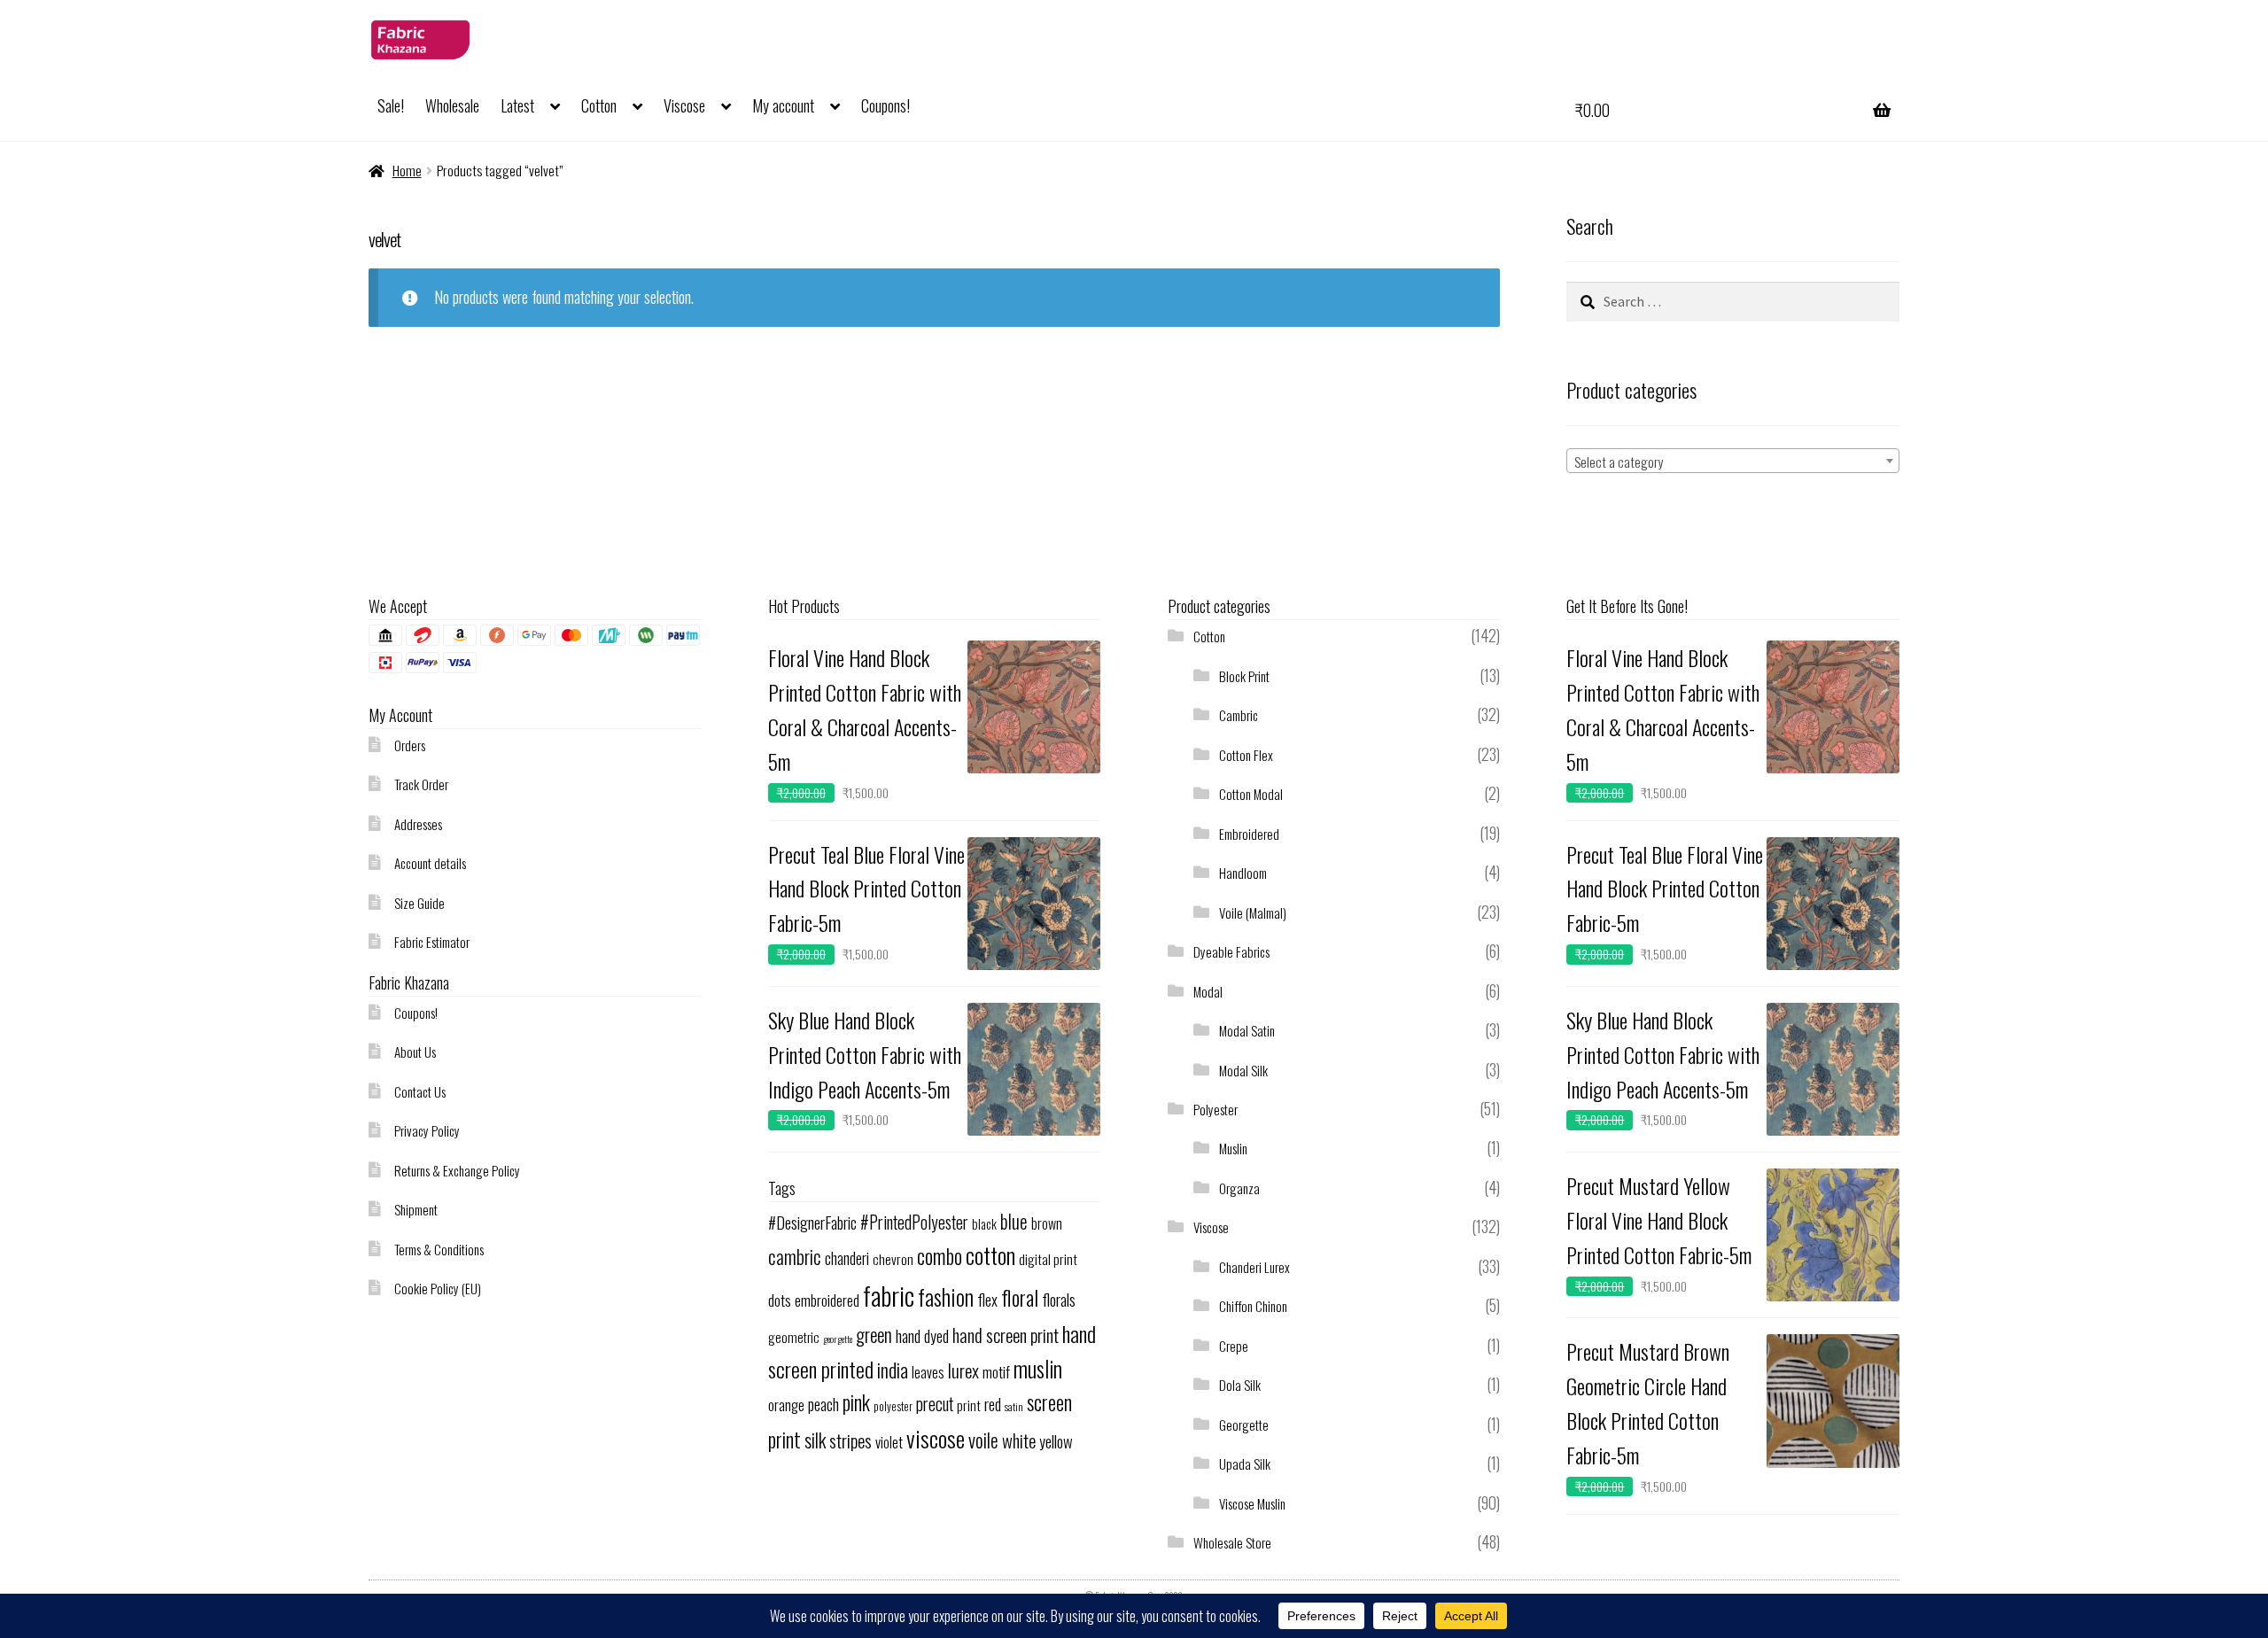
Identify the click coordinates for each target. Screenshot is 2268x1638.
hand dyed (922, 1335)
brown (1047, 1223)
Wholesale (452, 105)
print (969, 1405)
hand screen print (1006, 1335)
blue (1014, 1221)
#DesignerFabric (812, 1222)
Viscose (684, 105)
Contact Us (420, 1091)
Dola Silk (1240, 1385)
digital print (1048, 1259)
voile (983, 1440)
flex (987, 1299)
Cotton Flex (1246, 755)
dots (780, 1300)
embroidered (827, 1300)
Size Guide (419, 903)
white (1019, 1440)
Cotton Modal (1251, 794)
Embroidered (1249, 834)
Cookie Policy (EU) (438, 1288)
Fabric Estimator (432, 942)
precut (935, 1404)
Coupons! (885, 105)
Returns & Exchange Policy (457, 1170)
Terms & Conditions (439, 1249)
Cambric (1239, 715)
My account (783, 105)
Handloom (1243, 873)
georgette (838, 1339)
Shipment (416, 1209)
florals (1059, 1299)
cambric (795, 1256)
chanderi (847, 1258)
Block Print (1244, 676)
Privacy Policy (427, 1130)
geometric (794, 1337)
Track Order (421, 784)
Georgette (1244, 1425)
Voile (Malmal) (1253, 912)
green (874, 1335)
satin (1014, 1406)
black (984, 1223)
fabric (889, 1295)
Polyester (1216, 1109)
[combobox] (1733, 461)
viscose (936, 1438)
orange (786, 1405)
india (893, 1369)
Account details (430, 863)
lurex (963, 1370)
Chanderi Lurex (1254, 1267)
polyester (893, 1406)
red (993, 1404)
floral (1020, 1297)
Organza (1239, 1188)
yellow (1056, 1441)
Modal (1208, 991)
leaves (928, 1372)
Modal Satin (1247, 1030)
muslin (1038, 1368)
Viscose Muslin (1252, 1503)
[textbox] (1733, 462)
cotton (990, 1255)
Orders (410, 745)
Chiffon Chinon (1253, 1306)
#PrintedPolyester (914, 1222)
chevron (893, 1259)
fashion (946, 1296)
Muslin (1233, 1148)
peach (823, 1404)
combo (940, 1256)
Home (407, 170)
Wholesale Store (1232, 1542)
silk (815, 1440)
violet (889, 1442)
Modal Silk (1243, 1070)
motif (996, 1371)
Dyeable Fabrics (1231, 951)
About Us (415, 1052)
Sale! (391, 105)
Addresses (418, 824)
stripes (850, 1440)
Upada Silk (1245, 1463)
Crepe (1234, 1346)
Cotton (599, 105)
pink (856, 1402)
